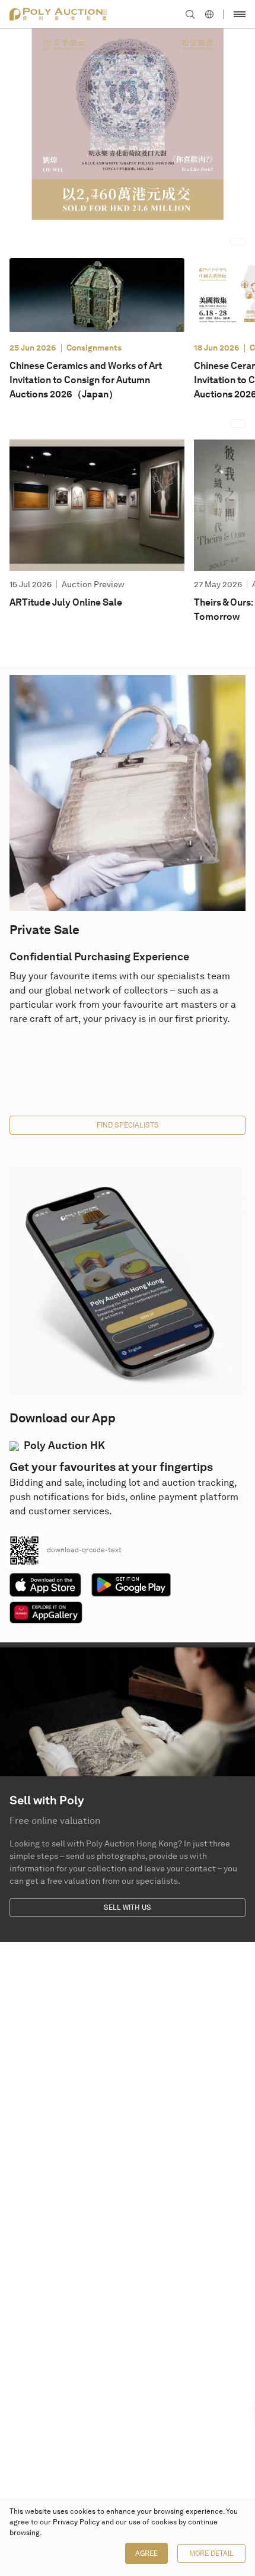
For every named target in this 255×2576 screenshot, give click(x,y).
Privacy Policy (76, 2522)
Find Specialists (128, 1125)
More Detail (211, 2553)
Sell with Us (128, 1908)
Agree (146, 2553)
